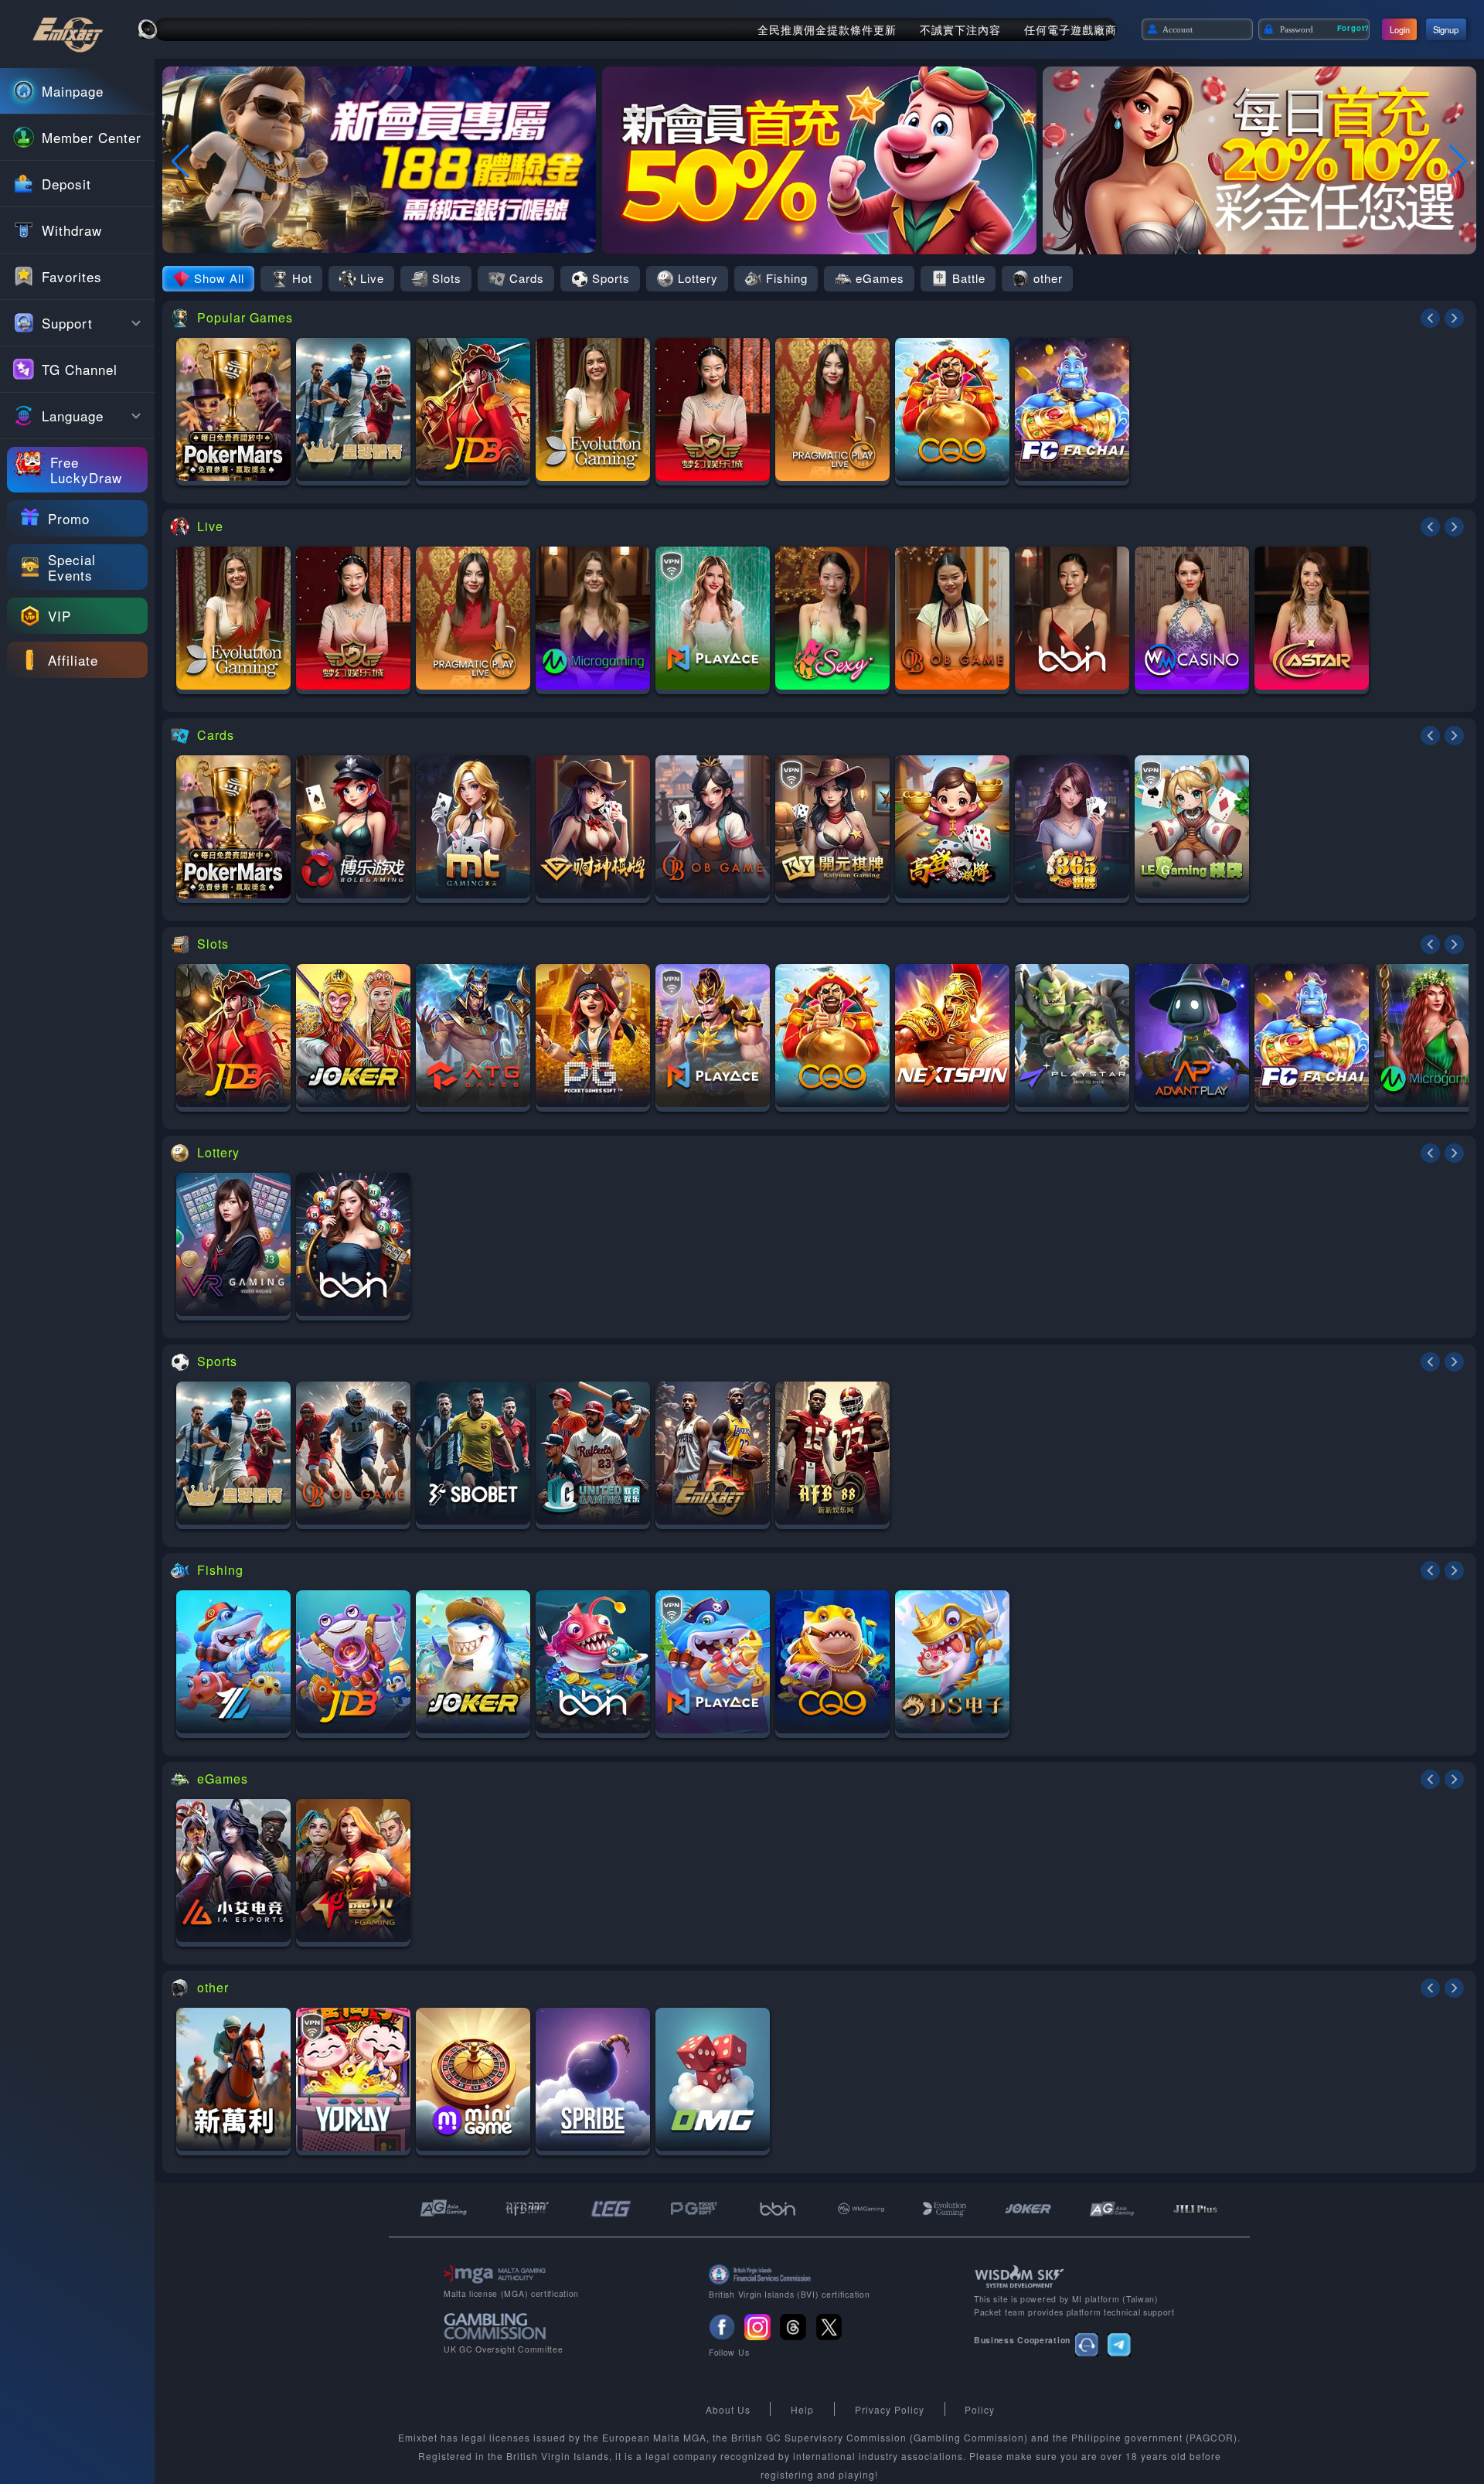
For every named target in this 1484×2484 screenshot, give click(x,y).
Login (1400, 29)
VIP (60, 616)
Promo (69, 518)
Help (802, 2409)
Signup (1446, 29)
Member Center (92, 137)
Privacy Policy (890, 2409)
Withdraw (72, 230)
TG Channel (80, 369)
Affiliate (73, 660)
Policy (980, 2409)
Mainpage (73, 91)
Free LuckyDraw (86, 470)
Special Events (72, 567)
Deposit (66, 184)
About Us (728, 2409)
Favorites (72, 276)
